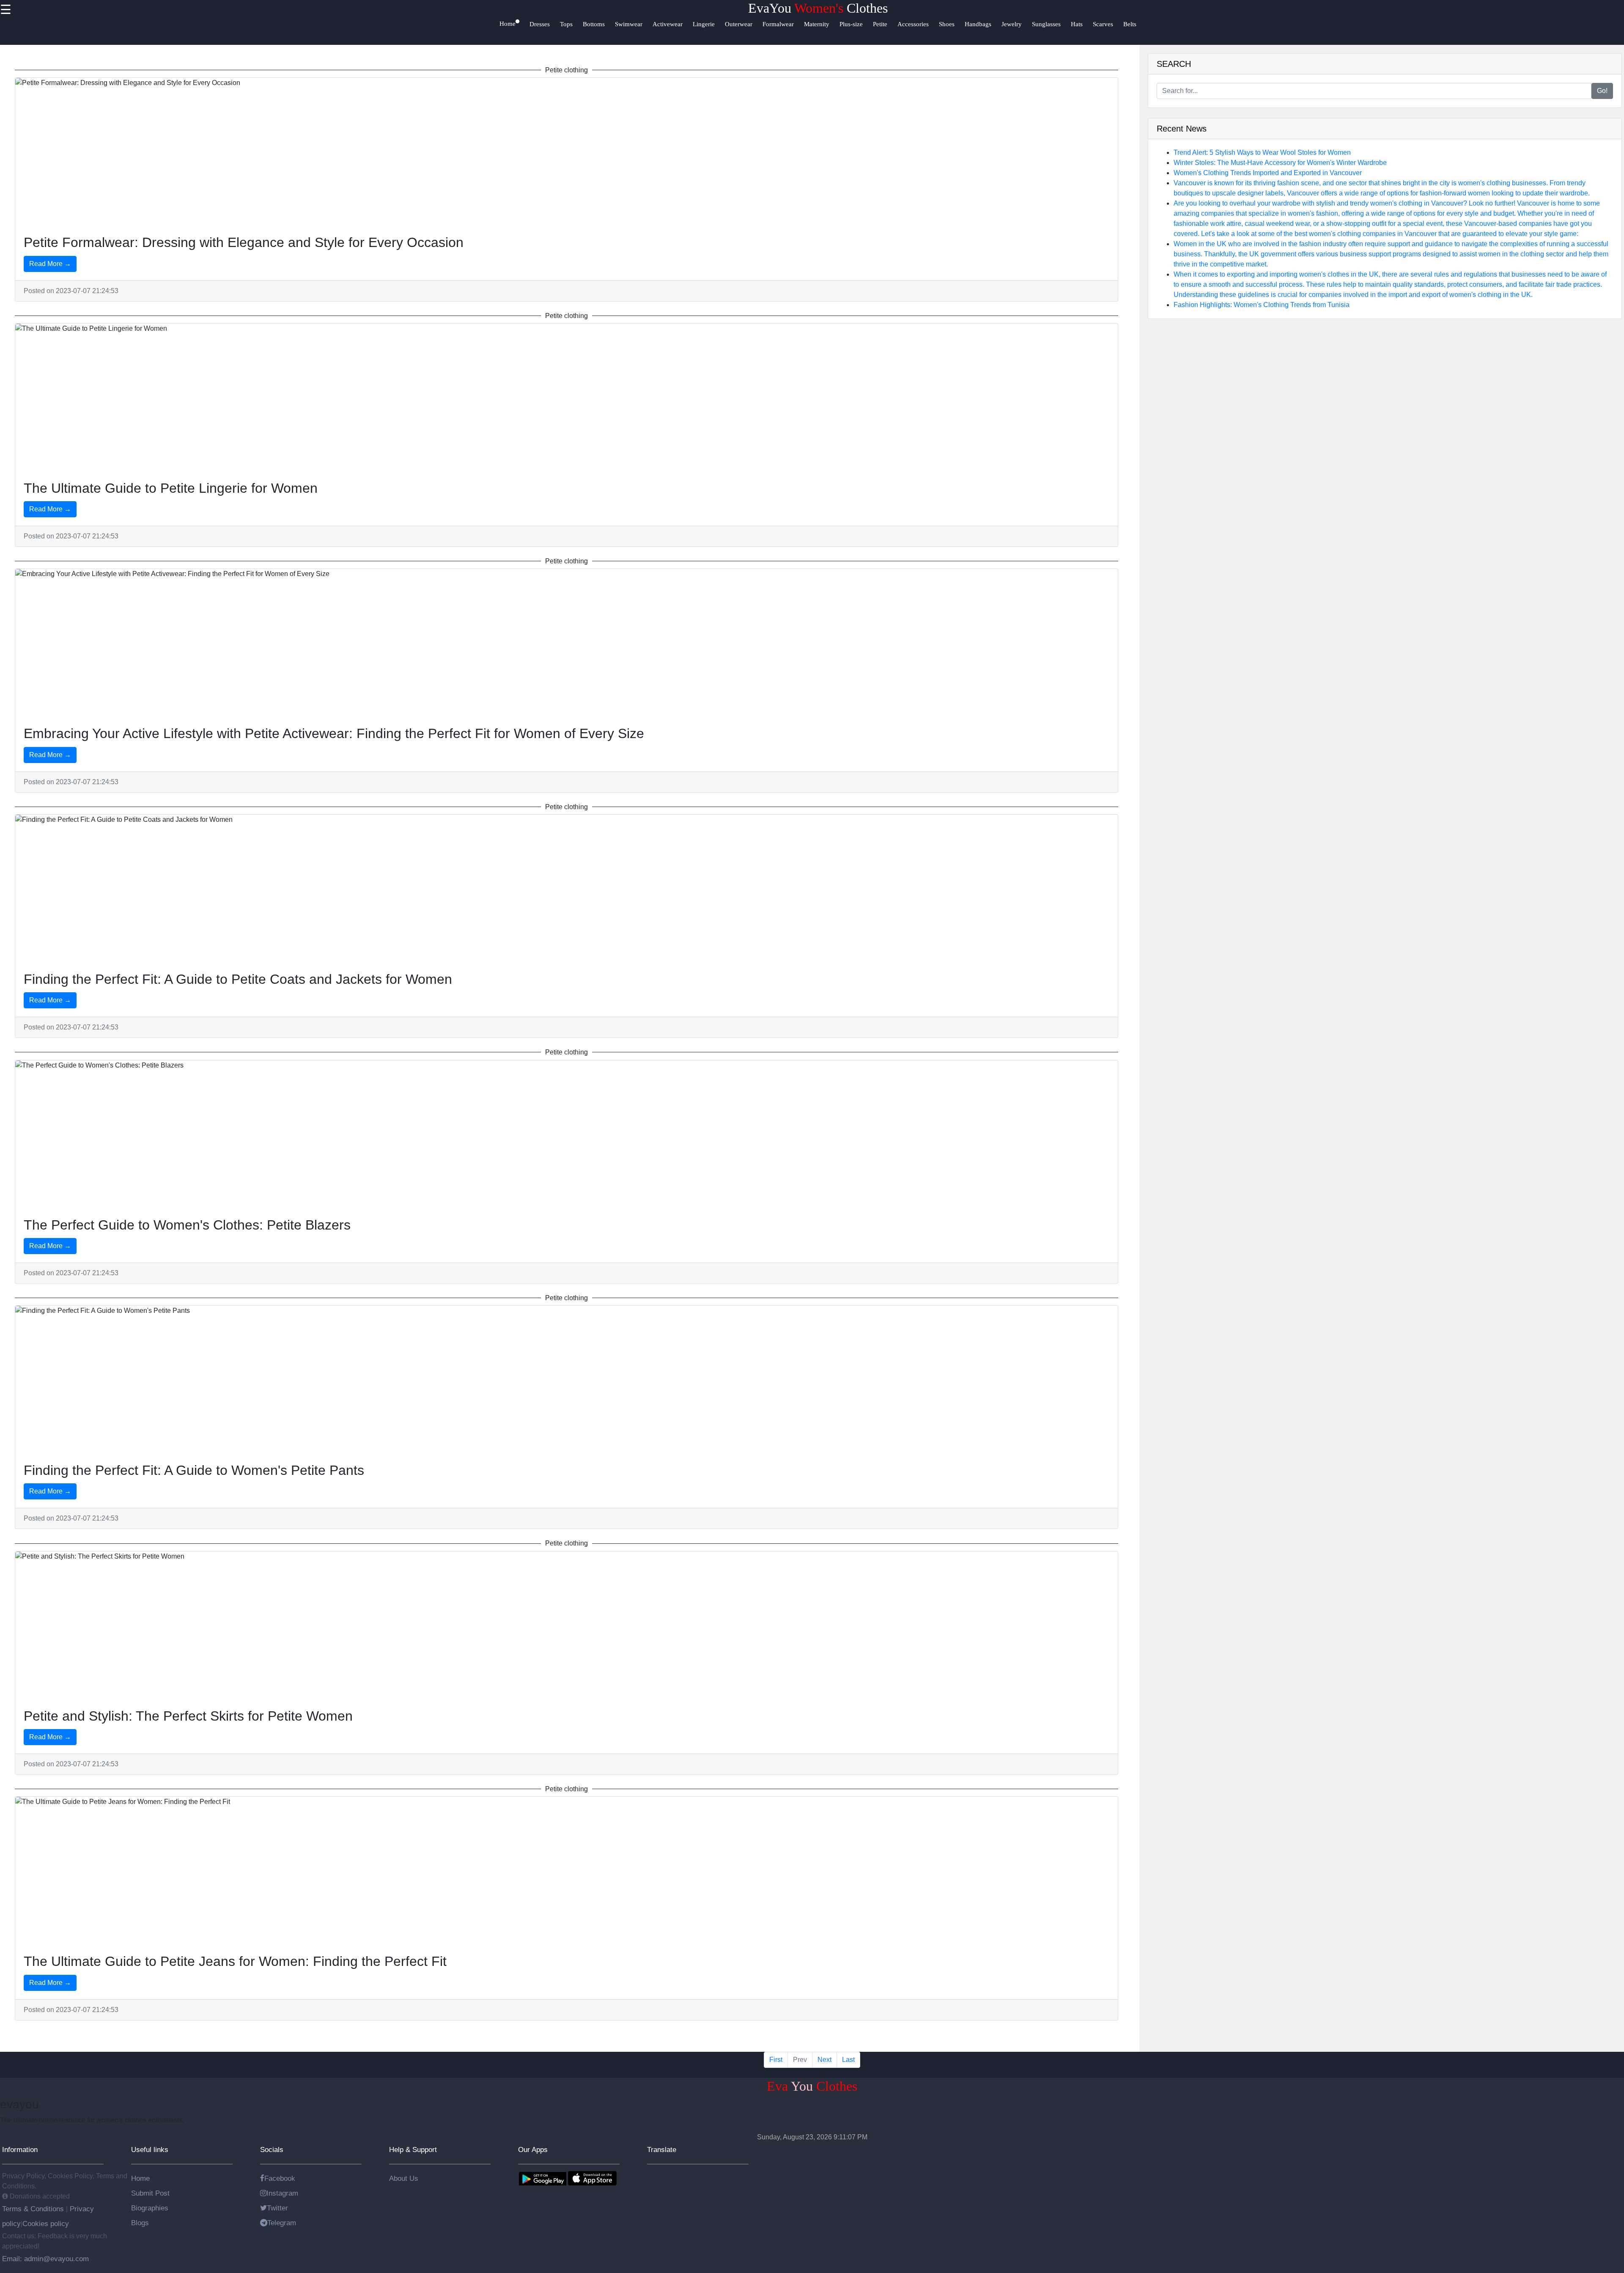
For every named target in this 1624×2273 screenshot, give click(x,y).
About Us (404, 2178)
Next (824, 2060)
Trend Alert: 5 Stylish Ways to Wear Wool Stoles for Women (1262, 152)
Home (140, 2178)
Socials (272, 2149)
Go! (1602, 91)
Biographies (150, 2208)
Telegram (282, 2223)
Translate (662, 2149)
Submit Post (150, 2193)
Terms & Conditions (34, 2209)
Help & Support (413, 2149)
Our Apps (533, 2149)
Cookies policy (46, 2224)
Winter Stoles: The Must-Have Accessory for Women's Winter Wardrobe (1280, 163)
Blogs (140, 2223)
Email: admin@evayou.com (45, 2259)
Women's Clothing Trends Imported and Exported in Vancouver (1268, 173)
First (776, 2060)
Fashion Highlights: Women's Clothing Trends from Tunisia (1262, 305)
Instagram (282, 2193)
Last (848, 2060)
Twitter (277, 2208)
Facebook (280, 2178)
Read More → (50, 264)
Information (20, 2149)
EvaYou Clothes (818, 8)
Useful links (150, 2149)
